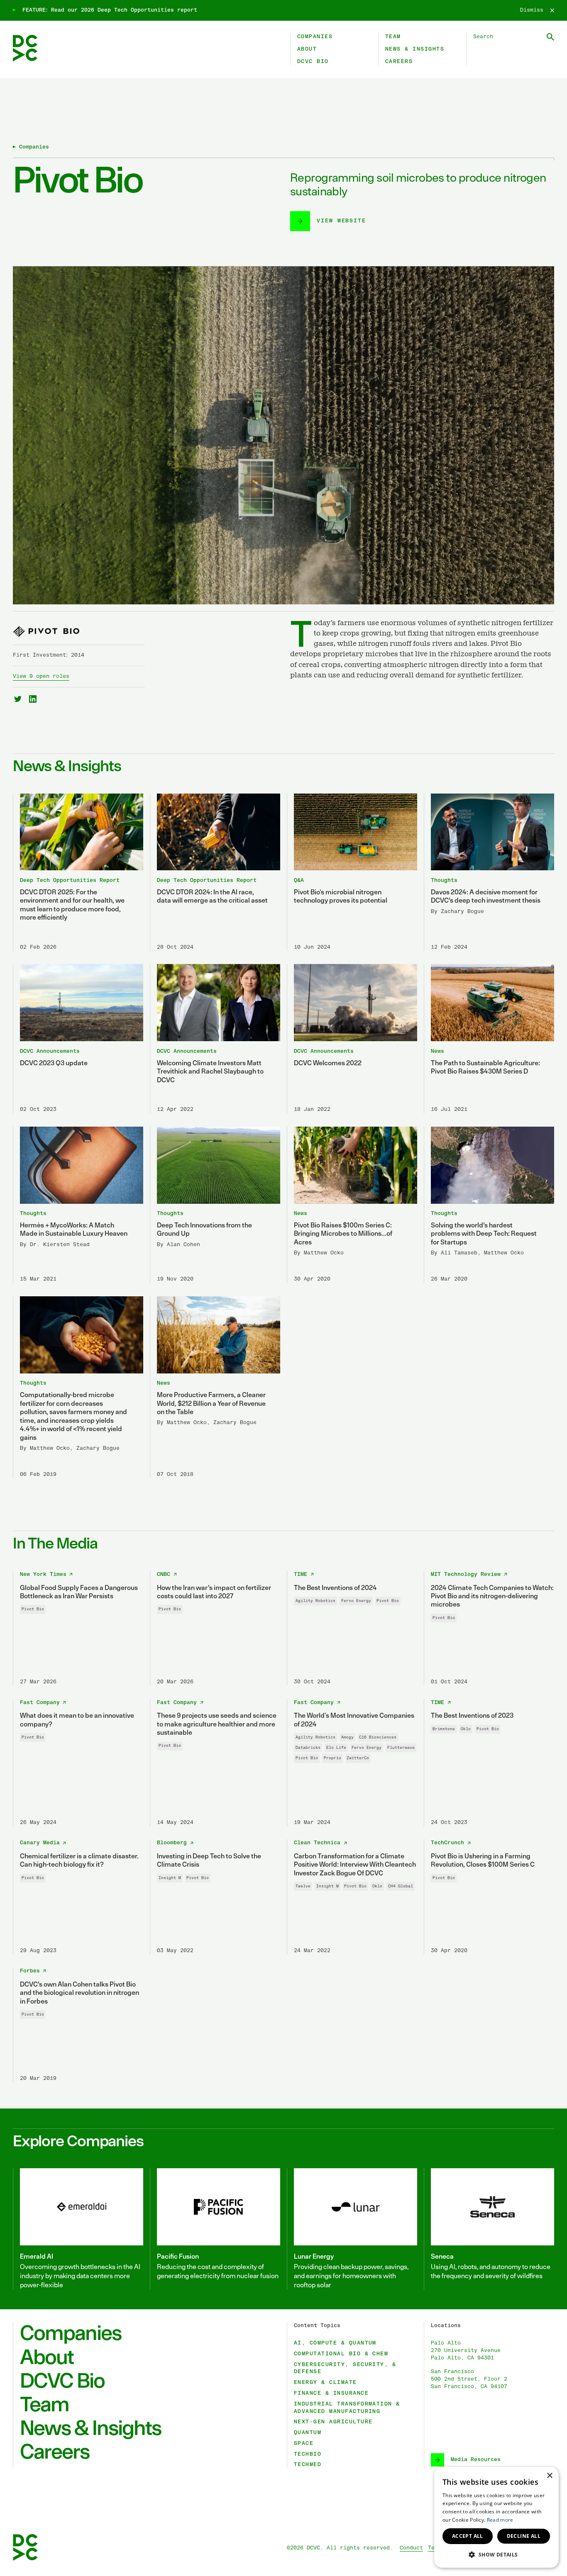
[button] (496, 2554)
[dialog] (496, 2517)
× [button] (549, 2476)
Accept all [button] (468, 2536)
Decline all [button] (524, 2536)
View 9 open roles (41, 676)
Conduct (411, 2548)
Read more (500, 2520)
